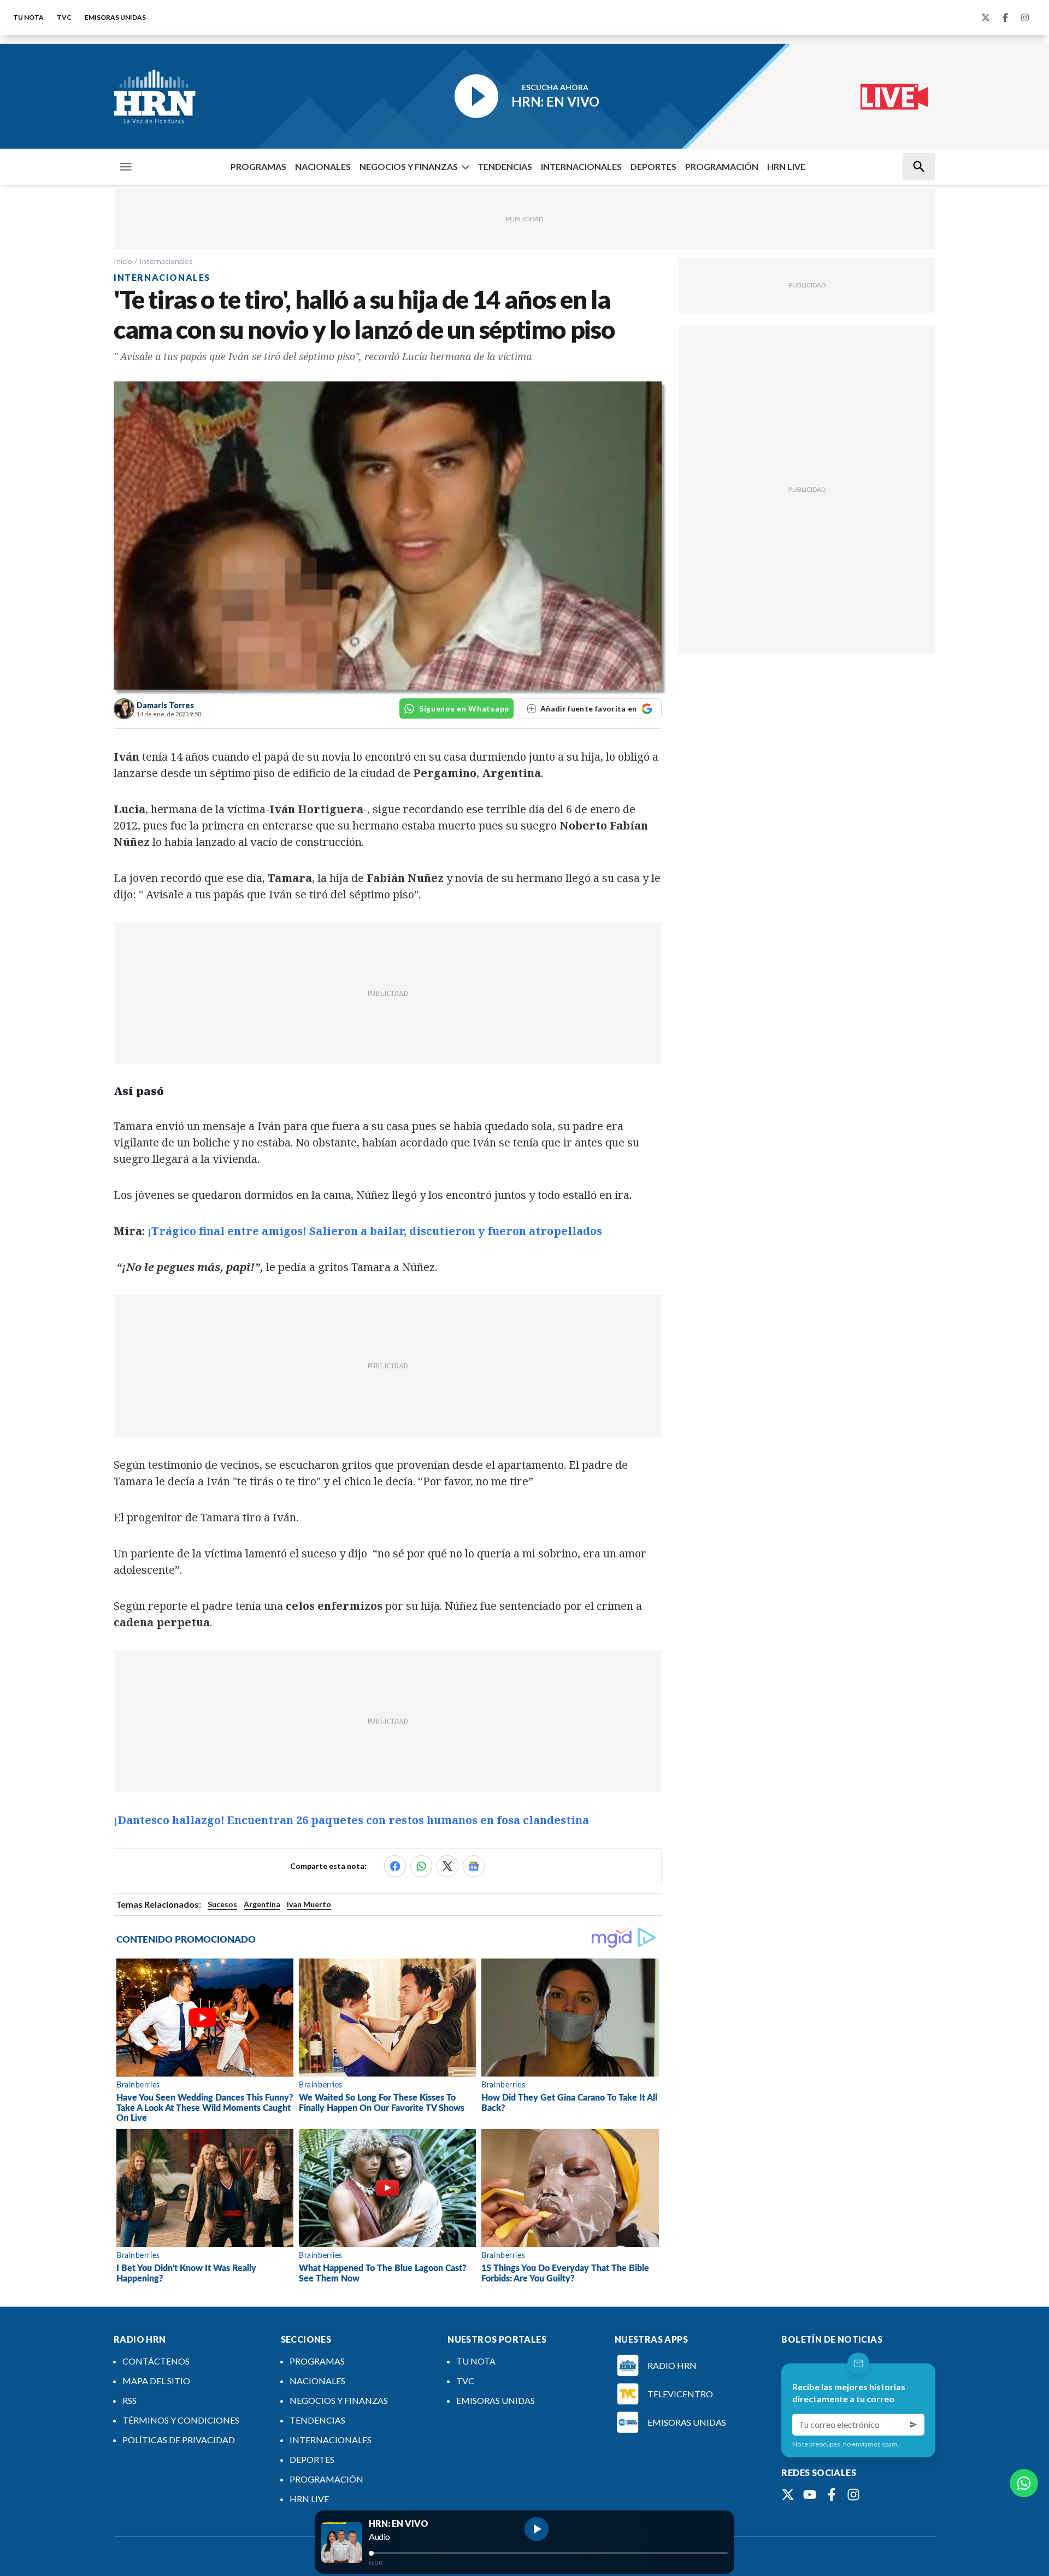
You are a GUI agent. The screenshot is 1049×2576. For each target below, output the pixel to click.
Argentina (262, 1904)
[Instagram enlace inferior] (853, 2495)
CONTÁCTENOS (156, 2361)
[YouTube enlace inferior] (810, 2495)
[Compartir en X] (447, 1866)
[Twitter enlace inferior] (788, 2495)
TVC (64, 17)
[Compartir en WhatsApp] (421, 1866)
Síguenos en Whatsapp (464, 708)
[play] (537, 2529)
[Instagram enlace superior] (1025, 17)
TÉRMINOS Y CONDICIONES (181, 2420)
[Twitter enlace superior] (986, 17)
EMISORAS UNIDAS (115, 17)
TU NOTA (28, 17)
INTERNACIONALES (581, 166)
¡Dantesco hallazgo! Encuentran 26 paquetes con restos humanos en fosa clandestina (351, 1820)
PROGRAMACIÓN (722, 166)
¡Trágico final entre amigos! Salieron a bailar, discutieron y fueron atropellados (375, 1231)
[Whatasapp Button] (1024, 2483)
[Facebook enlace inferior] (832, 2495)
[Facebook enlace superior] (1005, 17)
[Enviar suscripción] (914, 2425)
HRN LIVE (786, 166)
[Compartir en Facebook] (395, 1866)
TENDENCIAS (505, 166)
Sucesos (222, 1904)
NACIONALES (323, 166)
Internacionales (166, 261)
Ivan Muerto (309, 1904)
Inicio (123, 261)
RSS (129, 2400)
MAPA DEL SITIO (156, 2381)
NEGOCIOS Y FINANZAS (409, 166)
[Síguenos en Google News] (474, 1866)
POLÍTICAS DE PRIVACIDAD (179, 2440)
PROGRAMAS (258, 166)
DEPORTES (653, 166)
